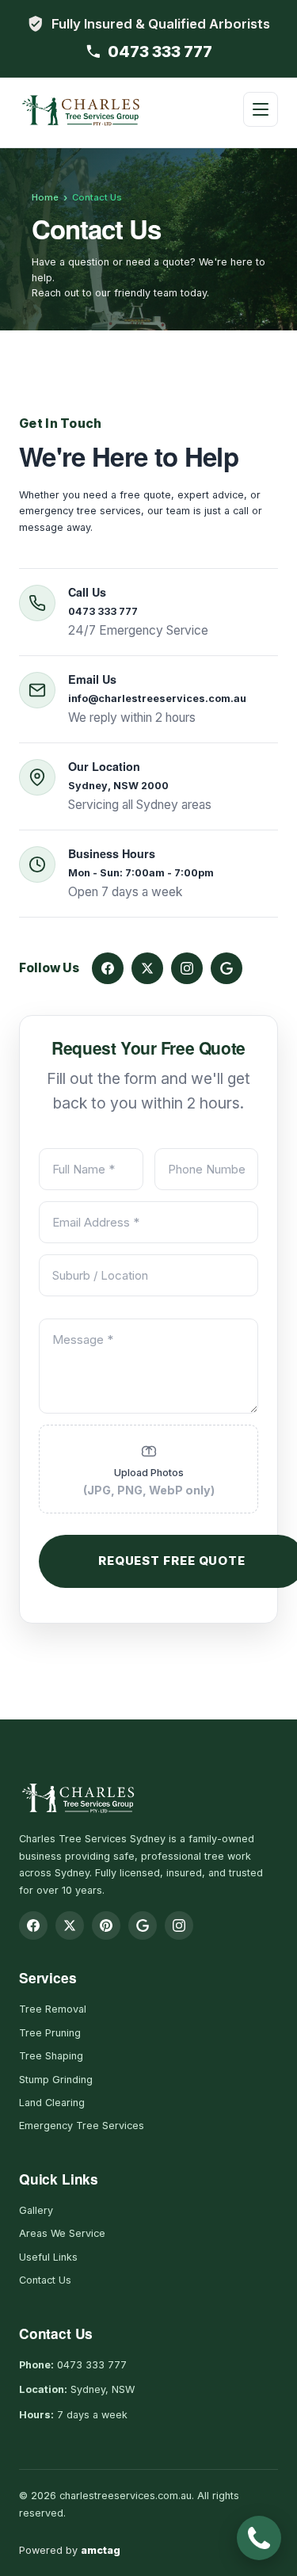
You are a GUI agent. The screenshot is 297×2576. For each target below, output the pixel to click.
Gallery (36, 2210)
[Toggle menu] (261, 109)
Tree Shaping (51, 2056)
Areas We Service (62, 2233)
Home (45, 197)
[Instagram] (187, 968)
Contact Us (45, 2280)
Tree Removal (53, 2009)
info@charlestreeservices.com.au (157, 698)
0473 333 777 (160, 52)
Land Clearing (52, 2103)
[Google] (227, 968)
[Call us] (259, 2538)
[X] (147, 968)
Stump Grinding (56, 2080)
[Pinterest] (106, 1925)
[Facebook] (108, 968)
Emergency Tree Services (82, 2126)
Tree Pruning (50, 2033)
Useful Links (48, 2257)
